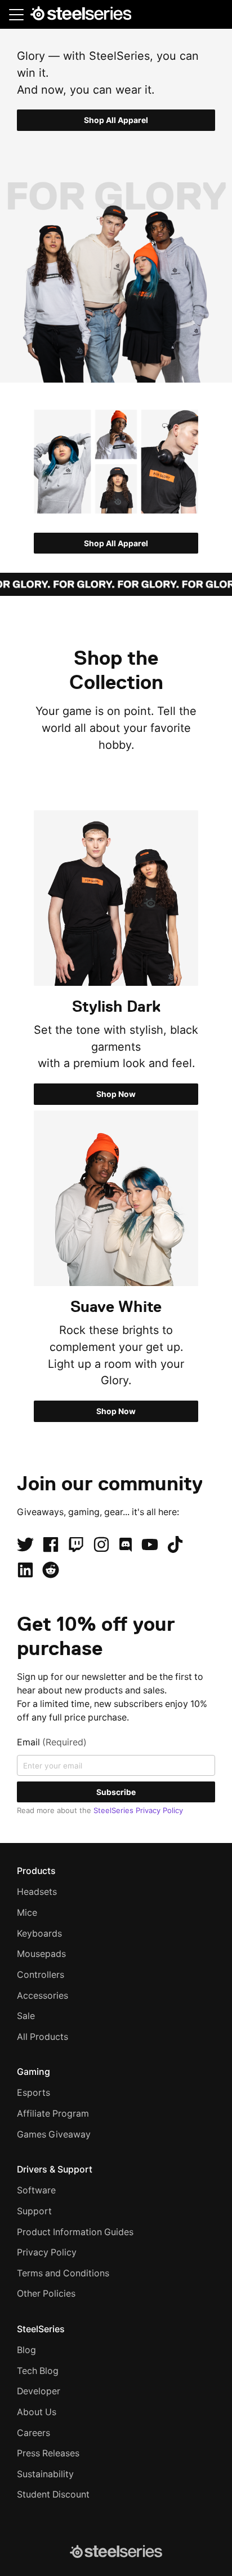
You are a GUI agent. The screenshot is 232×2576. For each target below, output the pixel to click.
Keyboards (39, 1934)
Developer (39, 2391)
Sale (26, 2016)
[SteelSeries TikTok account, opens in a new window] (175, 1544)
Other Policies (46, 2294)
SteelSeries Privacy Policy (138, 1810)
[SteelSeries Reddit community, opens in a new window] (51, 1570)
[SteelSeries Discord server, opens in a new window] (126, 1544)
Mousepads (41, 1954)
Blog (26, 2350)
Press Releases (48, 2453)
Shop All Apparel (116, 120)
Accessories (43, 1996)
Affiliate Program (53, 2114)
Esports (34, 2093)
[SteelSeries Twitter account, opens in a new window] (25, 1544)
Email (52, 1742)
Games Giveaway (54, 2134)
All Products (43, 2037)
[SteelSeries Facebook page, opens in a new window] (51, 1544)
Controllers (41, 1975)
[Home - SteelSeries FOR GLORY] (81, 15)
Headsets (37, 1892)
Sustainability (45, 2474)
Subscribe (116, 1792)
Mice (27, 1913)
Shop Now (116, 1094)
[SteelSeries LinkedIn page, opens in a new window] (25, 1570)
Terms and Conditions (63, 2273)
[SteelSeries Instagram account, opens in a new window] (101, 1544)
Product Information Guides (75, 2232)
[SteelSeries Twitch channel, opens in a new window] (76, 1544)
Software (36, 2190)
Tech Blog (38, 2371)
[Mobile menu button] (16, 14)
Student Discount (53, 2494)
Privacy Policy (47, 2252)
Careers (34, 2433)
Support (34, 2211)
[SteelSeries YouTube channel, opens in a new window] (150, 1544)
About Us (37, 2412)
